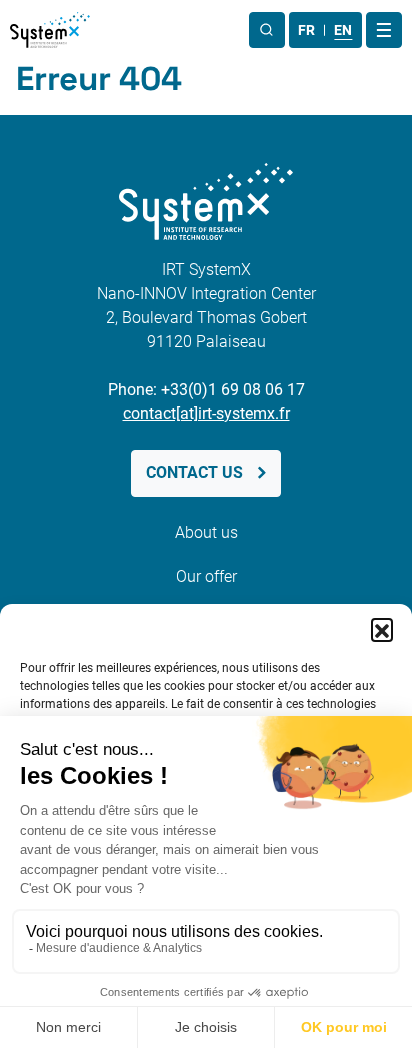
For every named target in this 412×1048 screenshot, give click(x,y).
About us (206, 532)
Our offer (206, 576)
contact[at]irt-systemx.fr (206, 413)
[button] (382, 629)
